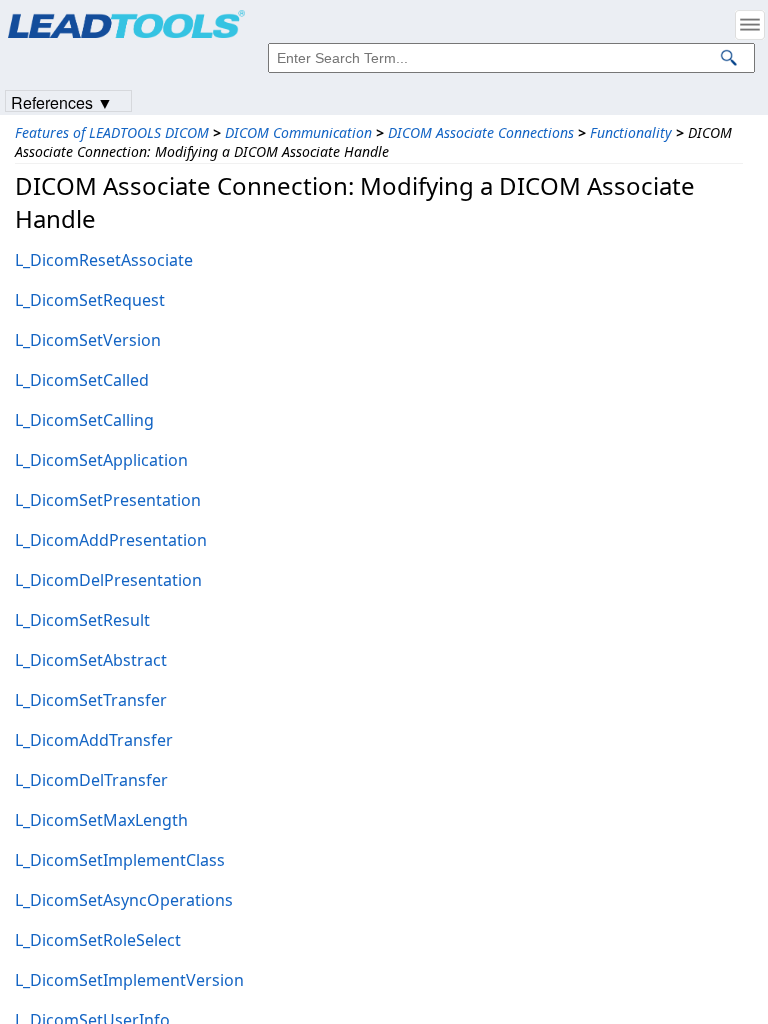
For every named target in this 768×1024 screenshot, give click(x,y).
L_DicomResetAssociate (104, 260)
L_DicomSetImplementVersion (129, 980)
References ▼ (62, 101)
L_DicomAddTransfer (94, 740)
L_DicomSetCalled (82, 380)
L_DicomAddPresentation (111, 540)
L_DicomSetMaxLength (101, 820)
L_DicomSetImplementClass (120, 860)
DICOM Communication (298, 132)
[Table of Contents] (750, 25)
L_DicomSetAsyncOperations (124, 900)
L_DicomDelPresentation (108, 580)
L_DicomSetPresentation (108, 500)
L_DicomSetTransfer (91, 700)
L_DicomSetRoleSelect (98, 940)
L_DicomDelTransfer (91, 780)
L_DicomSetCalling (84, 420)
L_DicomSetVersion (88, 340)
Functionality (631, 132)
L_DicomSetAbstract (91, 660)
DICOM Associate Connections (481, 132)
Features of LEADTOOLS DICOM (112, 132)
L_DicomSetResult (82, 620)
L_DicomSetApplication (101, 460)
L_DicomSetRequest (90, 300)
